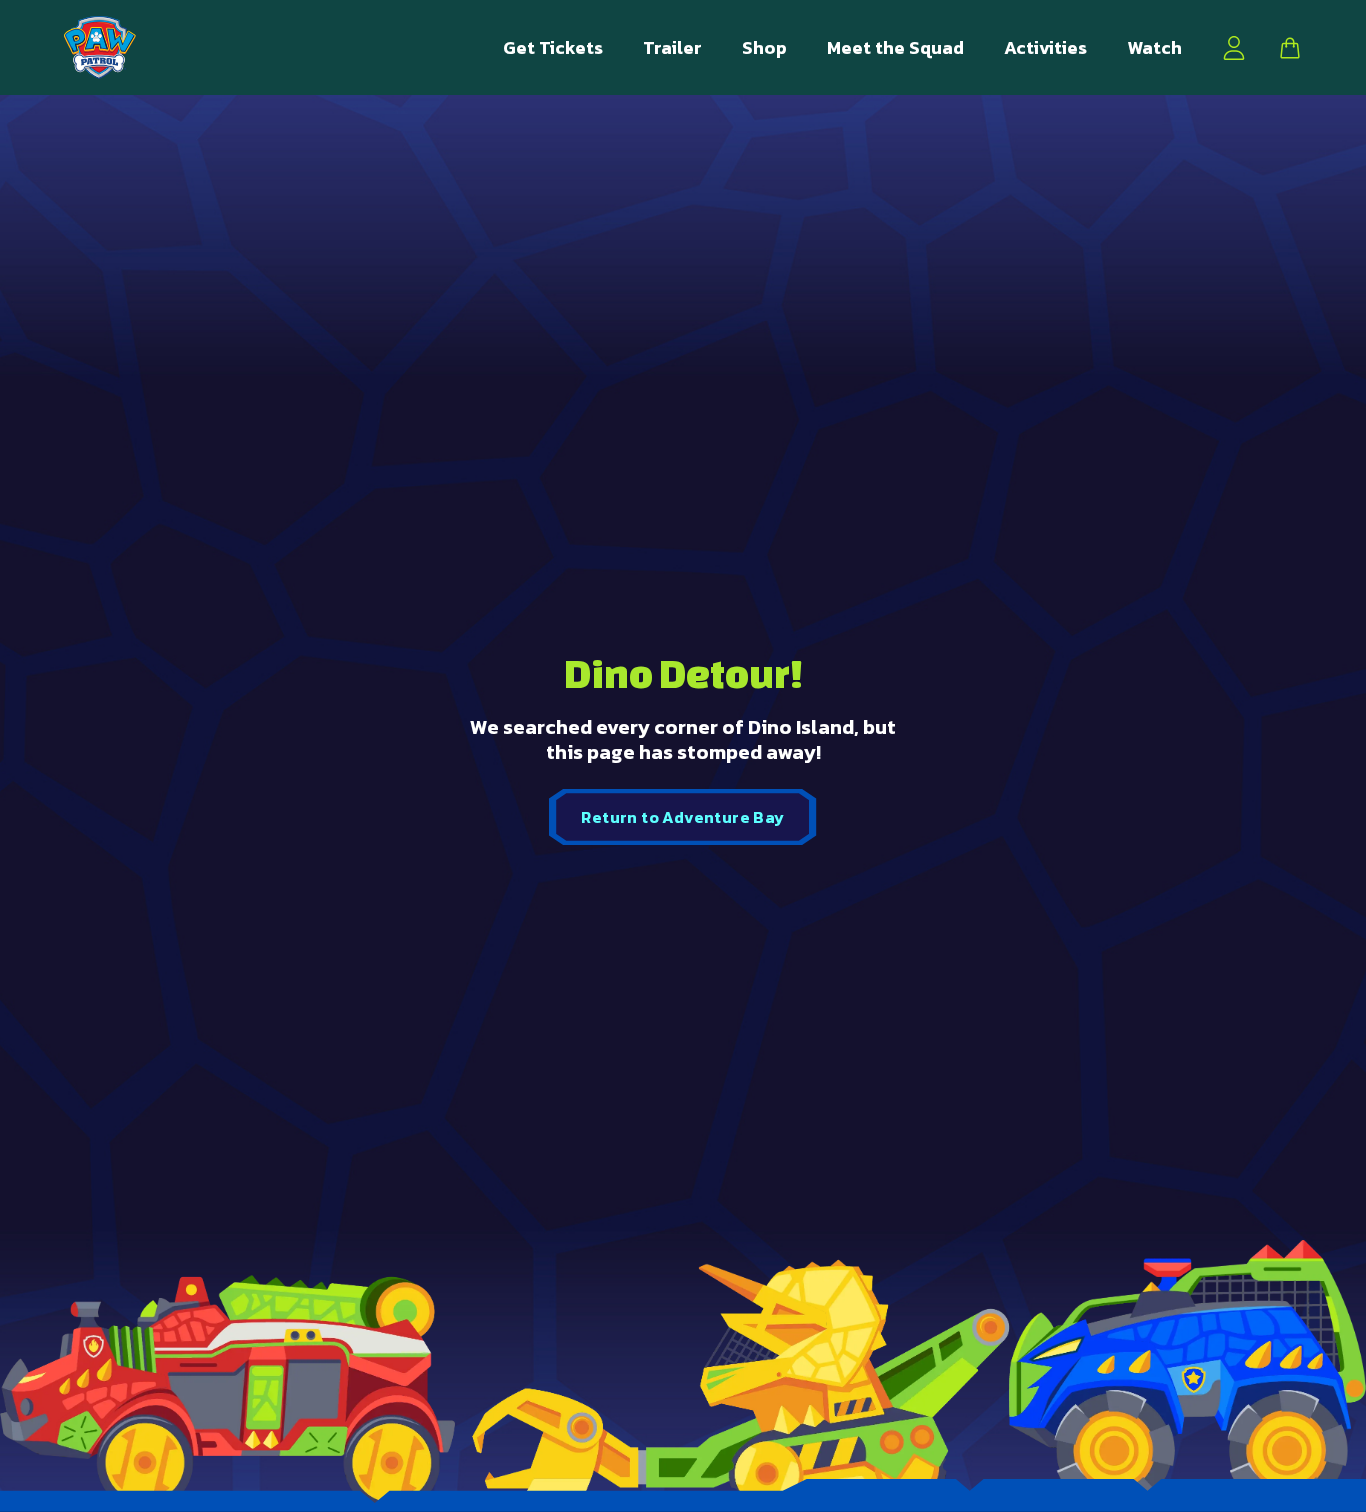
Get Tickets (553, 48)
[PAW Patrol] (100, 47)
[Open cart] (1290, 48)
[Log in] (1234, 48)
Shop (764, 48)
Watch (1154, 48)
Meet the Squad (895, 48)
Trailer (672, 48)
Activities (1045, 48)
